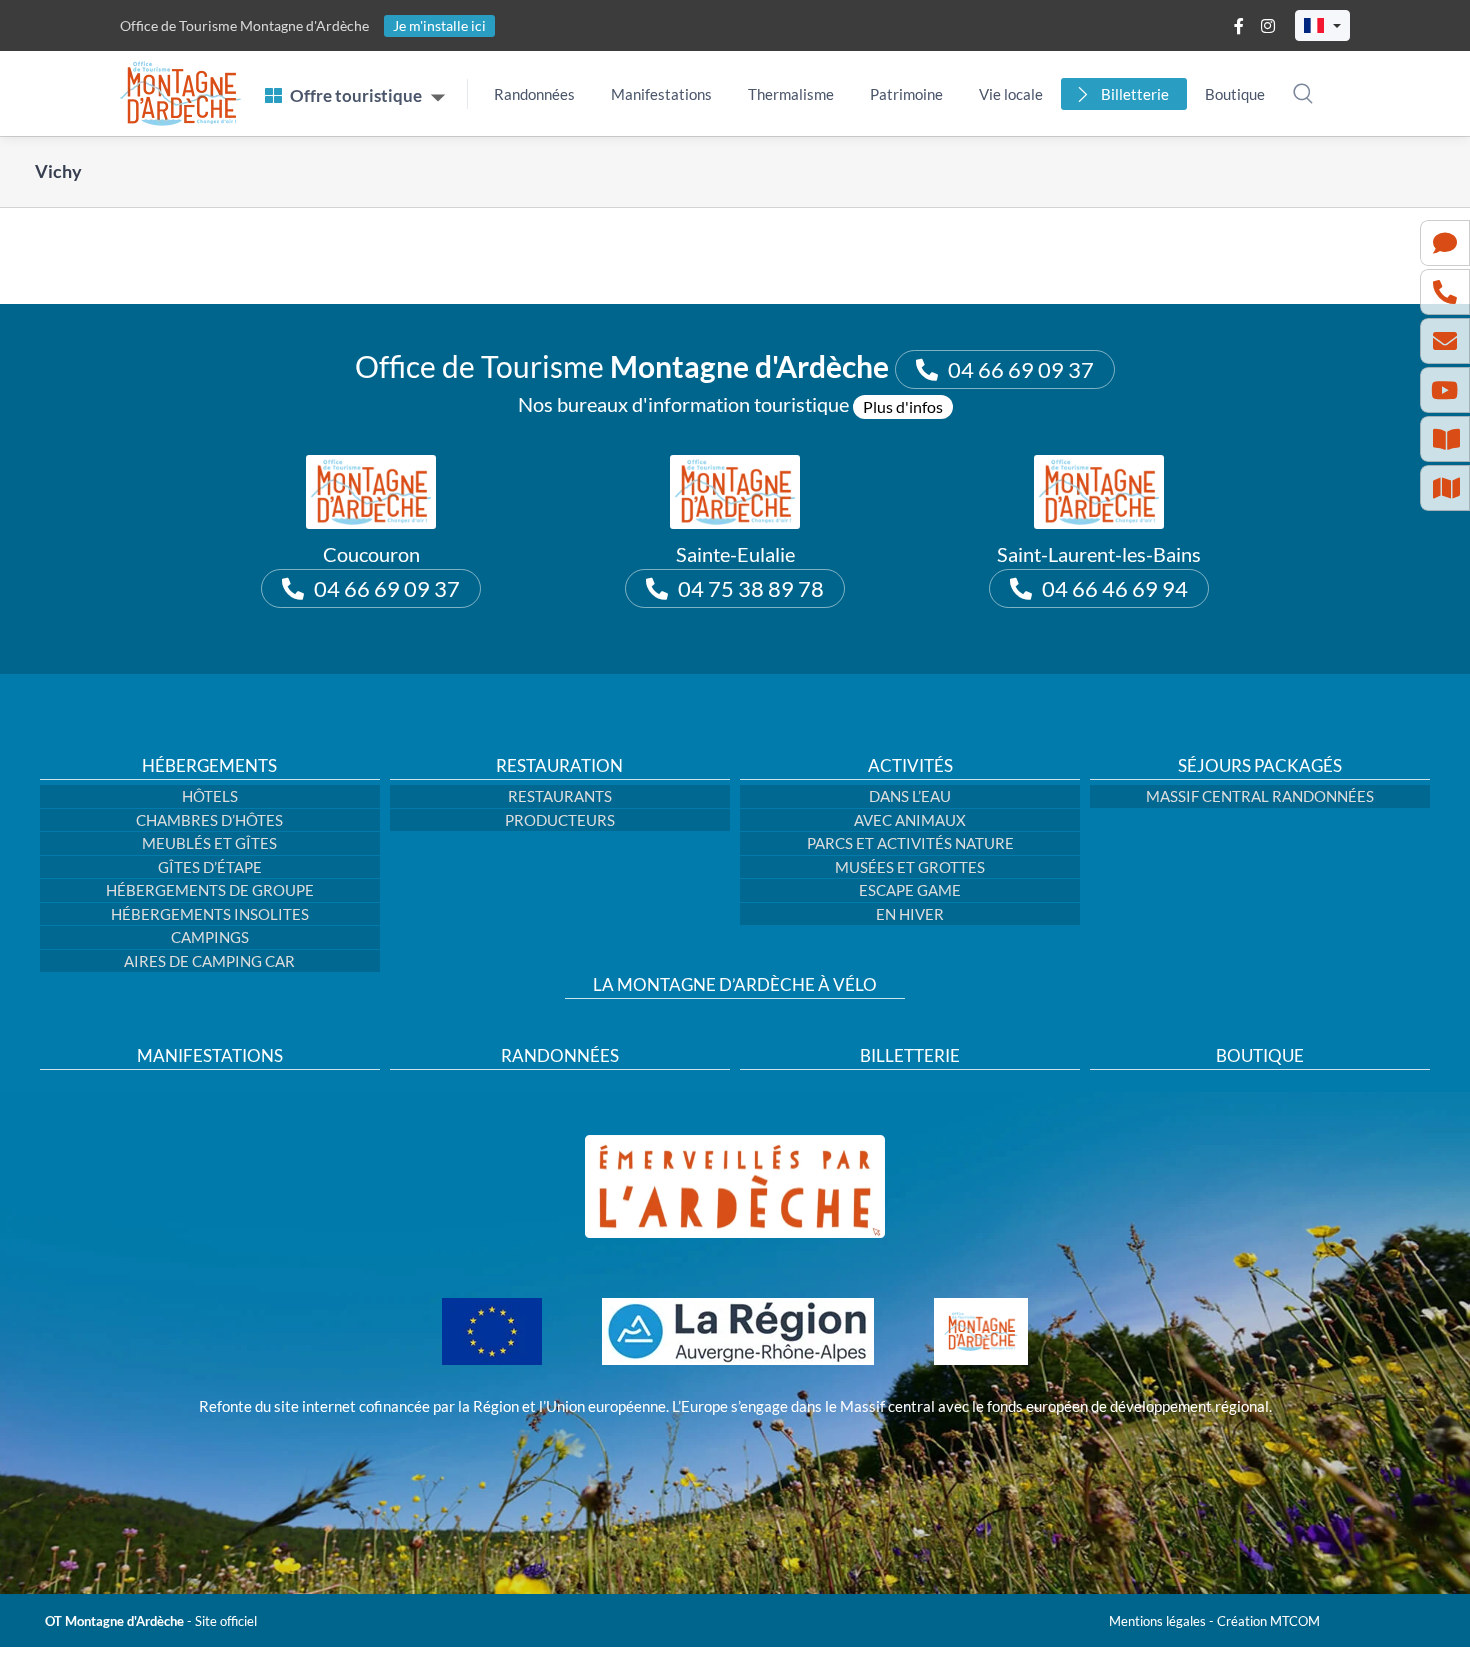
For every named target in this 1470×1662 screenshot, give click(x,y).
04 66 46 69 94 (1115, 588)
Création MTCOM (1268, 1621)
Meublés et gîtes (209, 843)
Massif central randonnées (1260, 796)
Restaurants (560, 796)
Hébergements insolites (210, 914)
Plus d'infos (903, 406)
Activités (910, 766)
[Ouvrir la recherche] (1303, 93)
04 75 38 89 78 (751, 588)
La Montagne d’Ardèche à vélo (735, 985)
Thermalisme (791, 94)
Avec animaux (910, 820)
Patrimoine (906, 94)
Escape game (910, 890)
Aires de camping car (209, 961)
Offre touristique (356, 95)
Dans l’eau (910, 796)
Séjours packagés (1260, 766)
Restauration (559, 766)
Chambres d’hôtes (209, 820)
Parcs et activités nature (910, 843)
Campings (210, 937)
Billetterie (1135, 94)
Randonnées (534, 94)
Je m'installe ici (439, 25)
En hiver (910, 914)
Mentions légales (1157, 1621)
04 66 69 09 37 (1021, 369)
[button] (1322, 25)
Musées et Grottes (910, 867)
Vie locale (1011, 94)
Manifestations (661, 94)
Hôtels (210, 796)
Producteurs (560, 820)
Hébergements (209, 766)
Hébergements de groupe (210, 890)
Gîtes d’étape (210, 867)
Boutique (1235, 94)
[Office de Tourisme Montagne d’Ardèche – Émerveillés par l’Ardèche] (735, 1142)
